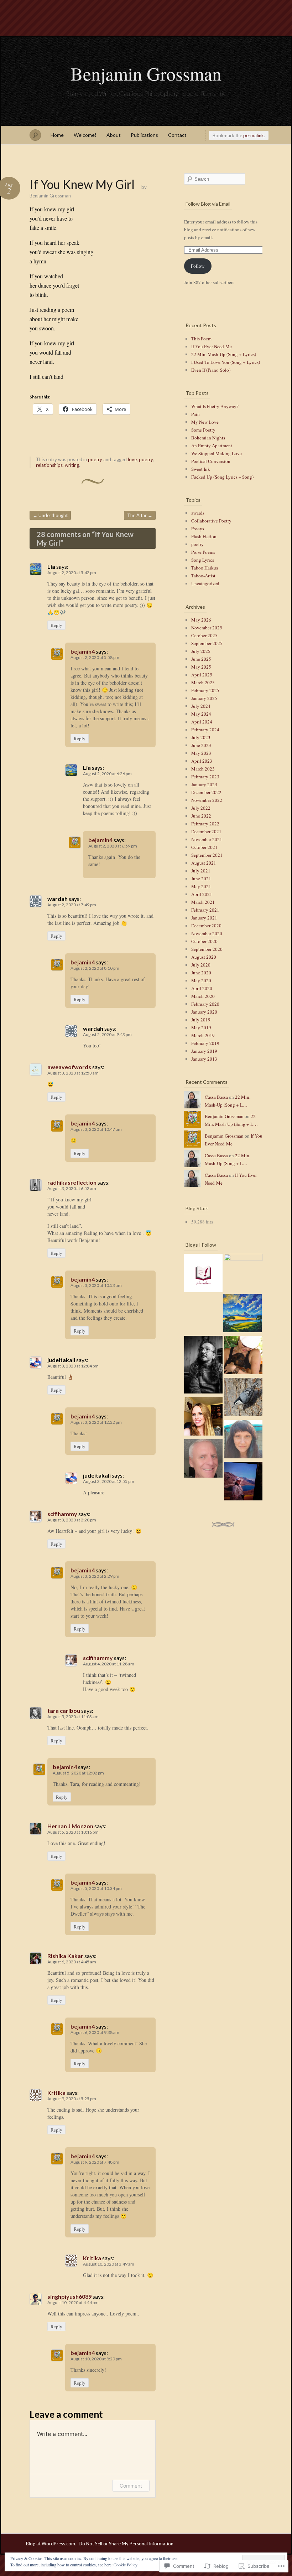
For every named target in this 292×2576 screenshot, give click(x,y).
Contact (177, 135)
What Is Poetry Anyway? (215, 406)
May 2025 (201, 667)
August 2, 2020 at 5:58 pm (95, 657)
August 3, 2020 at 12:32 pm (96, 1422)
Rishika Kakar (65, 1956)
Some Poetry (203, 430)
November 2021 (207, 839)
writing (72, 465)
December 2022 (206, 792)
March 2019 (203, 1035)
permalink (254, 135)
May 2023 (201, 753)
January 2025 (204, 698)
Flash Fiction (204, 536)
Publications (144, 135)
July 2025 (201, 651)
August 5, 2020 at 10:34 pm (96, 1888)
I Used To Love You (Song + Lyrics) (226, 362)
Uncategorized (205, 583)
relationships (49, 465)
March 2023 (203, 769)
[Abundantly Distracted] (243, 1398)
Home (57, 135)
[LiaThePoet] (243, 1314)
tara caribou (64, 1711)
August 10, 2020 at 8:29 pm (96, 2359)
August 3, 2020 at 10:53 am (96, 1285)
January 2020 (204, 1012)
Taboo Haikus (205, 568)
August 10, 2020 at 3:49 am (109, 2264)
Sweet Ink (201, 469)
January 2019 (204, 1051)
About (114, 135)
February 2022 (205, 824)
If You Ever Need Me (212, 346)
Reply (56, 625)
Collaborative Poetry (211, 521)
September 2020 (207, 949)
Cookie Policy (126, 2565)
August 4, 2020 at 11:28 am (109, 1664)
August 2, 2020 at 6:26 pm (107, 774)
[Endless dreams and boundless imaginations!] (243, 1482)
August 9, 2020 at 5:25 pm (72, 2099)
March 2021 (203, 902)
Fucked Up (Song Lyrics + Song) (222, 477)
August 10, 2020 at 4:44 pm (73, 2302)
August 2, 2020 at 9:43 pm (107, 1034)
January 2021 (204, 918)
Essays (198, 529)
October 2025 (204, 635)
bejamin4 (83, 651)
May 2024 (201, 714)
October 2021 (204, 847)
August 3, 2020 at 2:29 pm (95, 1576)
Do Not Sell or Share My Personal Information (126, 2544)
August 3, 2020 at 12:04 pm (73, 1366)
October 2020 (204, 941)
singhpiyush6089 (69, 2296)
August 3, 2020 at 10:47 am (96, 1129)
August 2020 (204, 957)
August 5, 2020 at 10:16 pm (73, 1832)
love (132, 459)
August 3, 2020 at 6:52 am (72, 1188)
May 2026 (201, 620)
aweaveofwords (69, 1067)
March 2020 (203, 996)
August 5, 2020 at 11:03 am (73, 1717)
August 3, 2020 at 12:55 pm (109, 1481)
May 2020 (201, 980)
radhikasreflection (72, 1182)
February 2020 (205, 1004)
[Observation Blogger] (203, 1459)
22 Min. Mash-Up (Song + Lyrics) (224, 354)
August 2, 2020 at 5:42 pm (72, 573)
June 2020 (201, 973)
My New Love (205, 422)
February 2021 (205, 910)
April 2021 (202, 894)
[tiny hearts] (243, 1273)
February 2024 (205, 730)
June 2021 (201, 879)
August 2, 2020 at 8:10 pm (95, 968)
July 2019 (201, 1020)
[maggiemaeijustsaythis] (203, 1417)
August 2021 (204, 863)
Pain (195, 414)
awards (198, 513)
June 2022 (201, 816)
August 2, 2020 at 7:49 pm (72, 905)
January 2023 (204, 784)
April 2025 (202, 675)
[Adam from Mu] (203, 1366)
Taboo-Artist (203, 576)
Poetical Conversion (211, 461)
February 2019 (205, 1043)
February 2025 (205, 690)
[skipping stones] (243, 1440)
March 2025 (203, 682)
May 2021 (201, 886)
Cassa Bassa (216, 1097)
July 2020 (201, 965)
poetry (95, 459)
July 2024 (201, 706)
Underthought (50, 515)
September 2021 (207, 855)
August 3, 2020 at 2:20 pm (72, 1520)
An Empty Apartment (212, 445)
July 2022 (201, 808)
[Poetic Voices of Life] (203, 1274)
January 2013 (204, 1059)
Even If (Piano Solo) (211, 370)
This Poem (201, 339)
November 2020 (207, 933)
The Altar (140, 515)
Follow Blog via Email (208, 204)
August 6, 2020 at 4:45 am (72, 1962)
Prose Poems (203, 552)
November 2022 (207, 800)
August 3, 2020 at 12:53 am (73, 1073)
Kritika (56, 2093)
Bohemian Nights (208, 438)
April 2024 (202, 722)
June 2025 (201, 659)
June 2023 (201, 745)
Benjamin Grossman (146, 73)
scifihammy (62, 1514)
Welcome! (85, 135)
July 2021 (201, 871)
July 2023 (201, 737)
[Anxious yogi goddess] (243, 1356)
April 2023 (202, 761)
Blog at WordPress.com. (51, 2544)
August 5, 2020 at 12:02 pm (78, 1773)
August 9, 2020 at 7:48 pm (95, 2162)
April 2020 (202, 988)
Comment (131, 2486)
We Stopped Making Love (217, 453)
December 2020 (206, 926)
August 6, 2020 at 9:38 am (95, 2032)
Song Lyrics (203, 560)
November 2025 (207, 628)
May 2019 (201, 1027)
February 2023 (205, 777)
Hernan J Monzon (70, 1826)
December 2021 (206, 831)
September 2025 (207, 643)
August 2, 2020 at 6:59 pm (113, 846)
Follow (198, 266)
